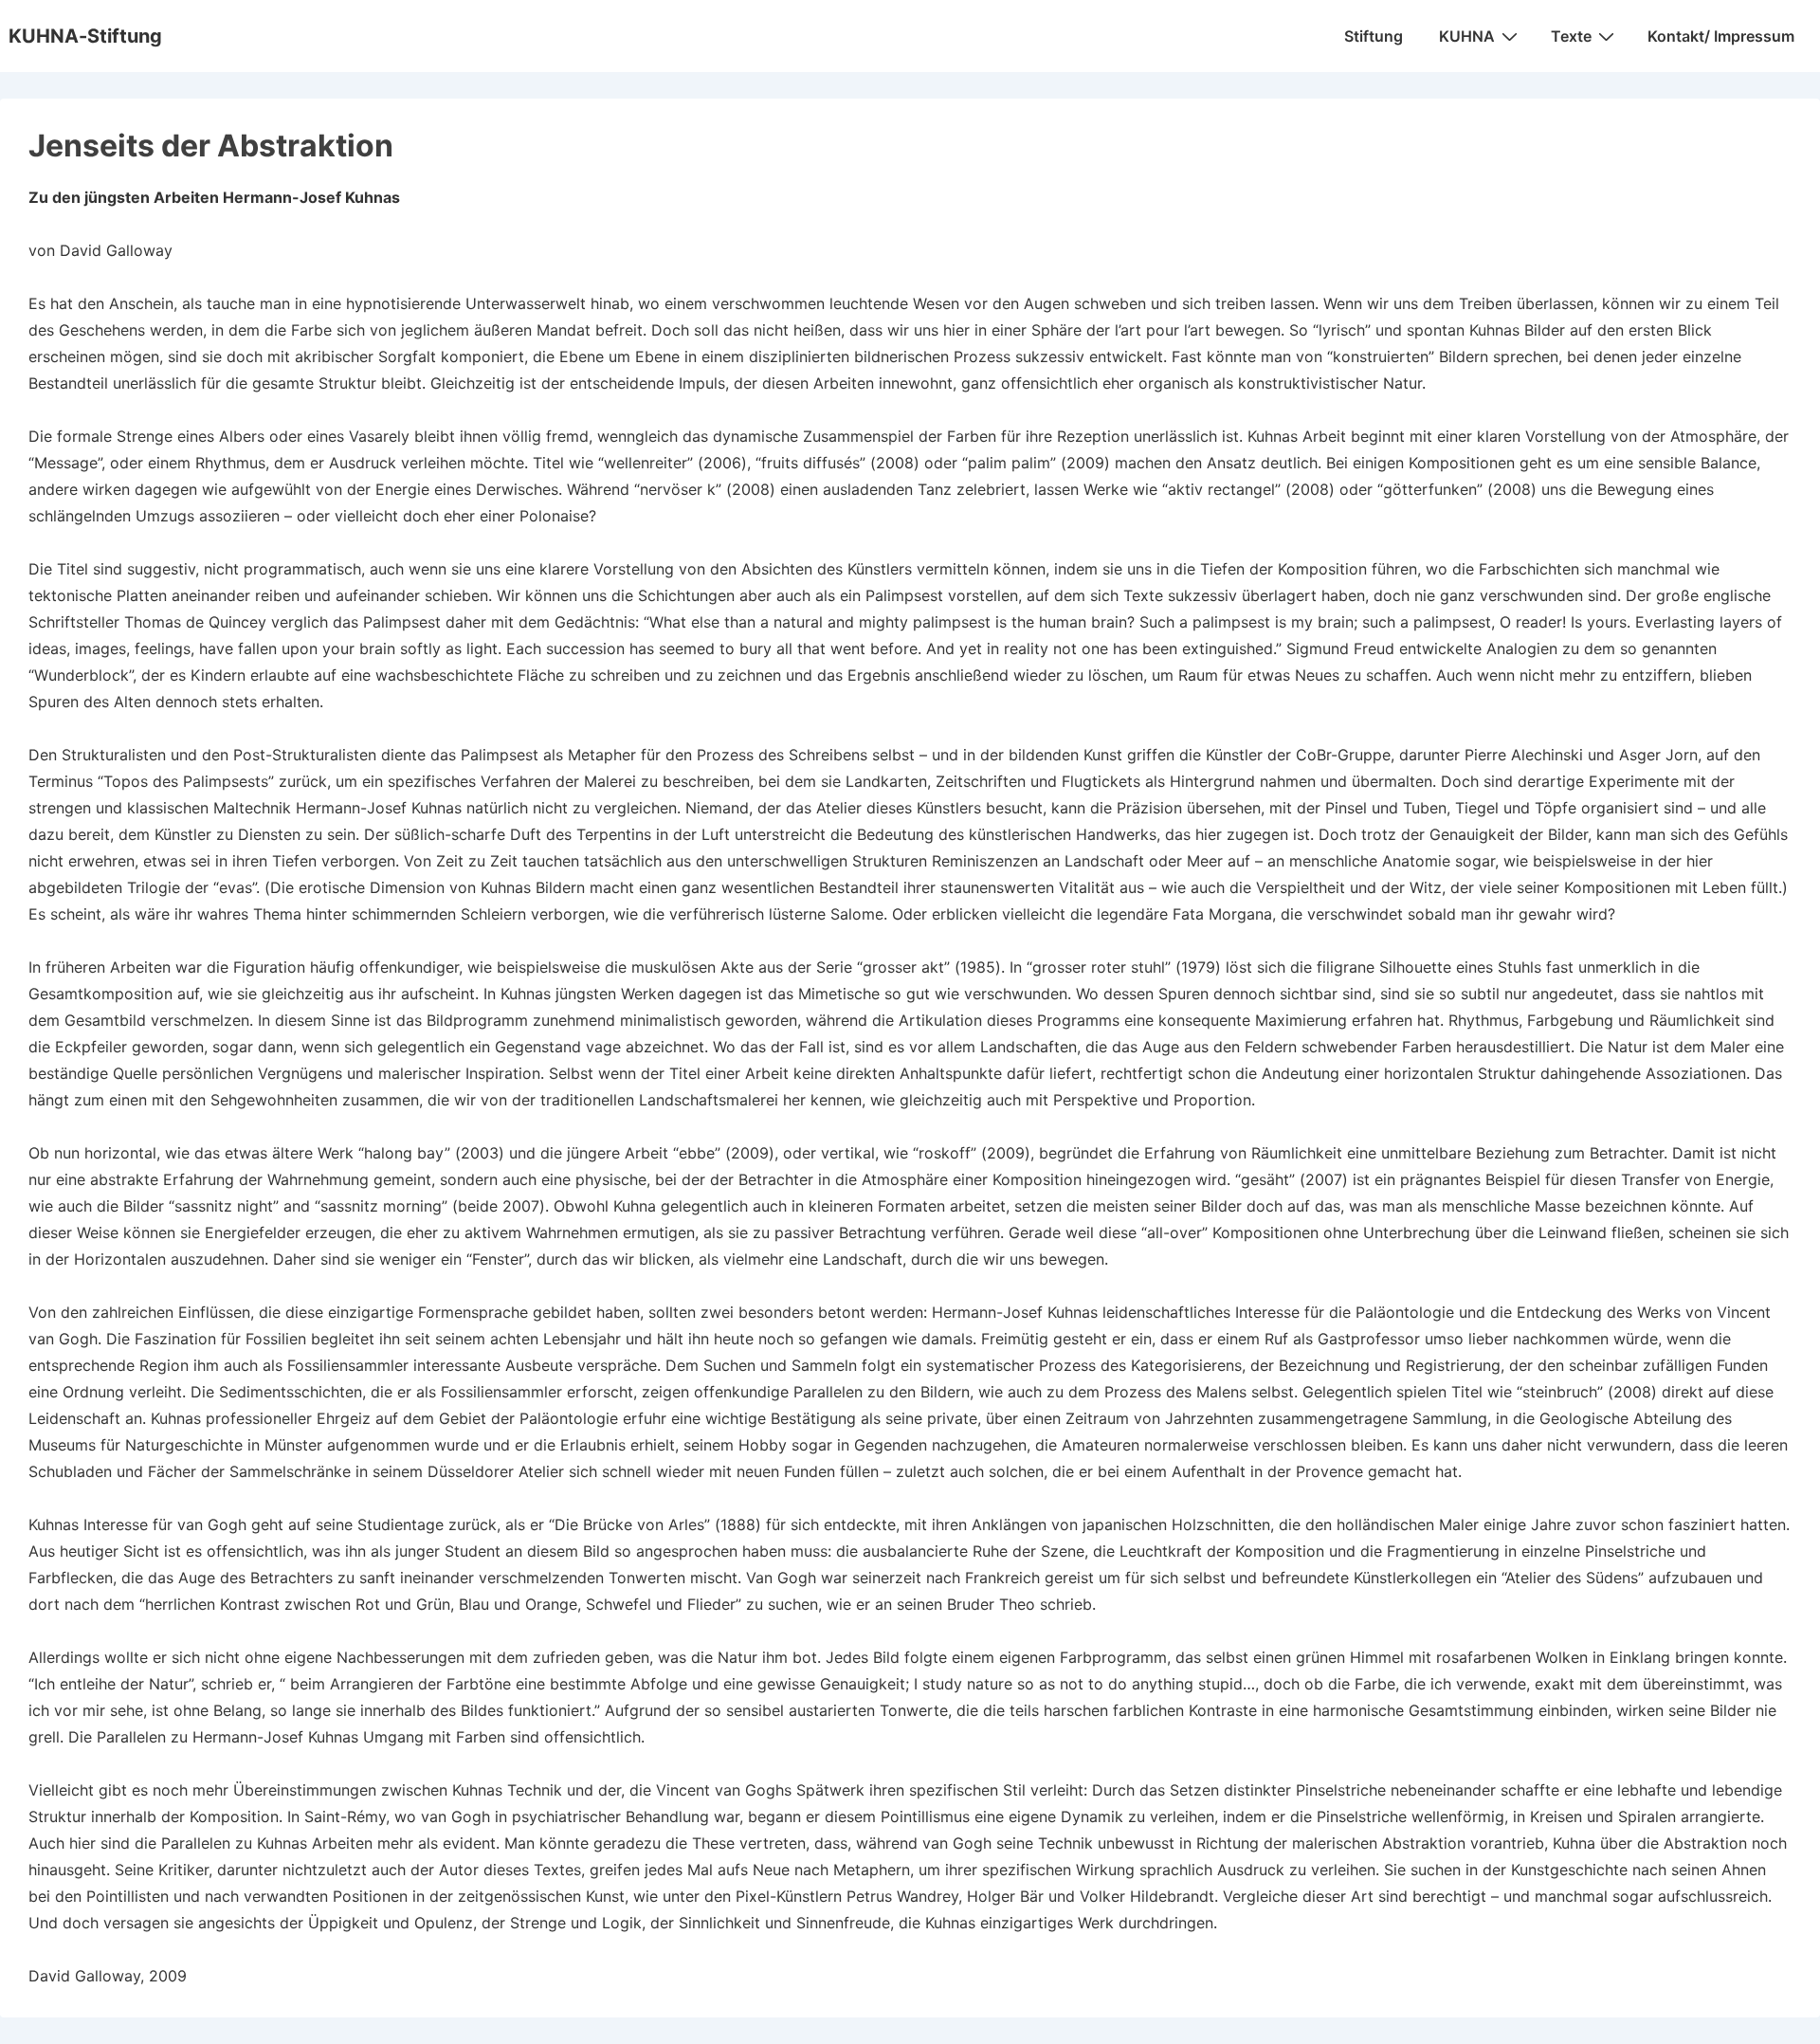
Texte (1571, 36)
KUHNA (1467, 36)
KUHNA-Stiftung (85, 36)
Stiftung (1374, 36)
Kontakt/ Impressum (1721, 36)
